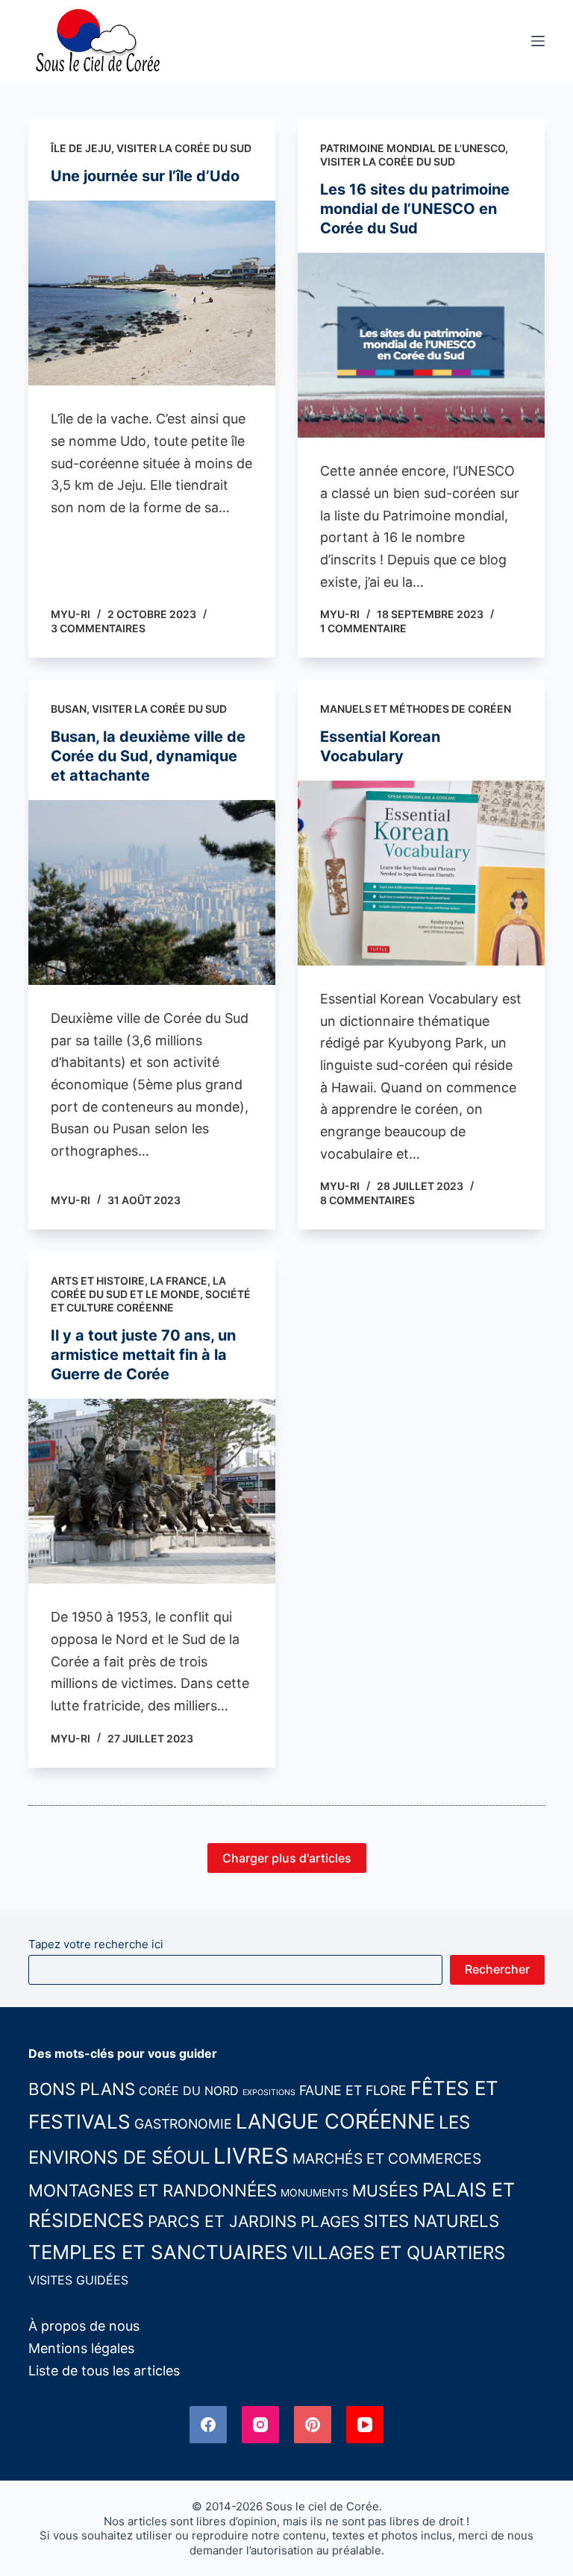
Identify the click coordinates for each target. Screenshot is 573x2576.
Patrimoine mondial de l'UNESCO (413, 148)
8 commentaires (367, 1200)
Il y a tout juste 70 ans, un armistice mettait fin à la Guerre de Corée (143, 1355)
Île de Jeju (81, 148)
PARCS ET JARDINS (222, 2221)
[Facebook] (208, 2425)
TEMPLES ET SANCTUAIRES (158, 2252)
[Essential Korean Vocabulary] (421, 873)
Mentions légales (81, 2348)
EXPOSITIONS (269, 2092)
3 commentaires (98, 628)
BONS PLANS (82, 2089)
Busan (69, 709)
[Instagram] (260, 2425)
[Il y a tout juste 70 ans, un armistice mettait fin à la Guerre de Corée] (152, 1491)
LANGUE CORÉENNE (335, 2122)
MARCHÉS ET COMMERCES (387, 2158)
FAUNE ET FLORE (353, 2090)
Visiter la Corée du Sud (184, 148)
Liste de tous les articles (104, 2371)
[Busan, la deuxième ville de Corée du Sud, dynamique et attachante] (152, 892)
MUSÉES (385, 2191)
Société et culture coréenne (151, 1301)
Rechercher (497, 1969)
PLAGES (330, 2221)
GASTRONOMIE (183, 2124)
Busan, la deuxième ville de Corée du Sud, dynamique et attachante (148, 756)
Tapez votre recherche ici (96, 1944)
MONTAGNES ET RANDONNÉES (153, 2190)
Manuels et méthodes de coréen (416, 709)
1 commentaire (363, 628)
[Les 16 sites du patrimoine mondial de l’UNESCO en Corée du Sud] (421, 345)
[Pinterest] (313, 2425)
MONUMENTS (314, 2193)
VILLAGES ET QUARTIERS (398, 2253)
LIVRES (251, 2156)
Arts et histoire (98, 1281)
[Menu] (538, 41)
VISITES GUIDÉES (78, 2280)
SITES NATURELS (431, 2221)
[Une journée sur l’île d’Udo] (152, 293)
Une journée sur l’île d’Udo (145, 176)
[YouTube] (365, 2425)
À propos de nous (84, 2326)
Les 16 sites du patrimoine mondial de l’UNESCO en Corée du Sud (415, 209)
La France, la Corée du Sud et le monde (138, 1287)
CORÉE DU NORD (189, 2091)
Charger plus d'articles (287, 1858)
